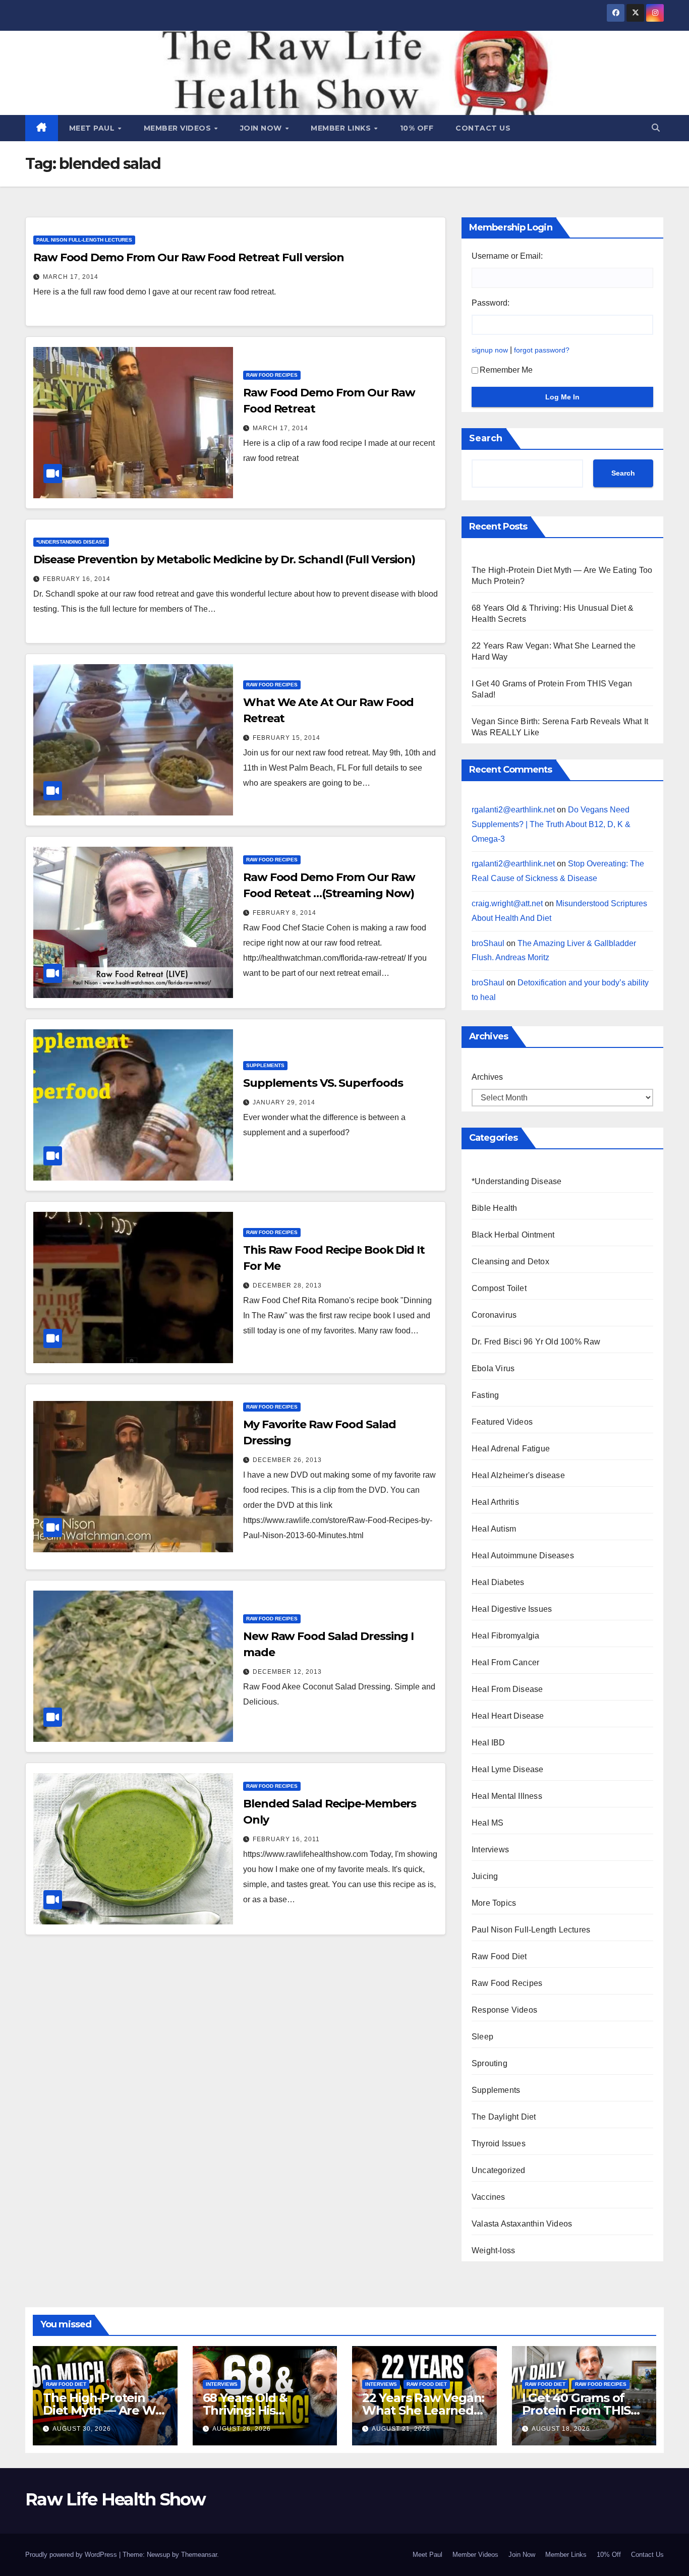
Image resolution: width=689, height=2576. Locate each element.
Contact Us (483, 128)
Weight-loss (493, 2250)
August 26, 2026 (242, 2429)
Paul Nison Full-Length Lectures (84, 240)
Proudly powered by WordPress (72, 2555)
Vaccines (489, 2197)
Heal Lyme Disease (507, 1769)
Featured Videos (502, 1422)
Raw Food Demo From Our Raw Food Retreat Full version (189, 257)
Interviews (490, 1850)
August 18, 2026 (561, 2429)
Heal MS (487, 1823)
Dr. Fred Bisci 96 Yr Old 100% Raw (536, 1342)
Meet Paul (93, 128)
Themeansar (199, 2555)
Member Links (342, 128)
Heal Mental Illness (507, 1796)
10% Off (417, 128)
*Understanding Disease (71, 542)
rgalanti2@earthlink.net (513, 810)
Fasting (485, 1395)
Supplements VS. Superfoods (323, 1083)
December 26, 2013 (287, 1460)
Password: (491, 303)
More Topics (494, 1903)
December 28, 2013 (287, 1285)
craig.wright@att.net (507, 903)
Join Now (262, 128)
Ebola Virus (493, 1368)
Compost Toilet (499, 1288)
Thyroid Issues (499, 2144)
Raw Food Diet (499, 1956)
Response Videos (504, 2010)
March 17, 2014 (71, 277)
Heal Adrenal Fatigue (511, 1449)
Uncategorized (499, 2170)
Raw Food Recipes (272, 375)
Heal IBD (489, 1743)
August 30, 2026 (82, 2429)
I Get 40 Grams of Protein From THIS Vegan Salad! (577, 2410)
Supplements (265, 1065)
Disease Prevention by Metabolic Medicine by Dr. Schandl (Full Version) (224, 560)
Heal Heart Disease (508, 1716)
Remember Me (506, 370)
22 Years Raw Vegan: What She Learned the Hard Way (423, 2410)
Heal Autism (494, 1529)
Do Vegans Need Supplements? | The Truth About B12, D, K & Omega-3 (551, 824)
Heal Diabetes (498, 1582)
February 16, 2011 (286, 1839)
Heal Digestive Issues (512, 1609)
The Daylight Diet (504, 2117)
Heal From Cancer (505, 1662)
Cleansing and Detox (510, 1262)
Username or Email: (507, 256)
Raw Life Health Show (115, 2499)
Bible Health (494, 1208)
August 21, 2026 (401, 2429)
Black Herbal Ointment (513, 1235)
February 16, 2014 (77, 579)
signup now (490, 350)
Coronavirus (494, 1315)
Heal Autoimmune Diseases (523, 1556)
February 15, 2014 (286, 738)
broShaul (488, 943)
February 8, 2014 (284, 913)
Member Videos (179, 128)
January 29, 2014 (284, 1102)
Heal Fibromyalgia (505, 1636)
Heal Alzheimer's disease (518, 1475)
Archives (487, 1077)
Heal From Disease (507, 1689)
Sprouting (490, 2063)
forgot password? (542, 350)
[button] (656, 128)
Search (486, 438)
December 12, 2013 (287, 1672)
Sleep (482, 2037)
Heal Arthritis (495, 1502)
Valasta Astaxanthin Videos (522, 2224)
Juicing (485, 1876)
